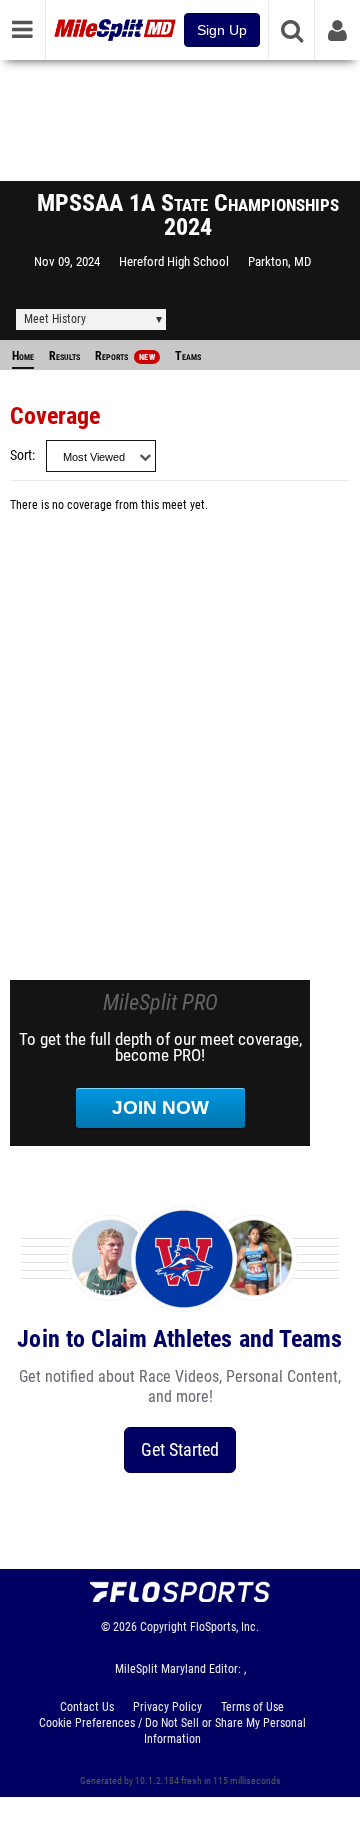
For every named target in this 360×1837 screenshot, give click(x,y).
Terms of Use (252, 1707)
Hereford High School (174, 261)
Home (23, 356)
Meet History (55, 319)
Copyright (163, 1627)
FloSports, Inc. (224, 1627)
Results (64, 356)
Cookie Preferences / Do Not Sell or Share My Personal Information (172, 1731)
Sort (21, 455)
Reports (125, 356)
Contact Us (87, 1707)
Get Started (180, 1449)
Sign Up (222, 30)
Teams (188, 356)
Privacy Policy (167, 1707)
